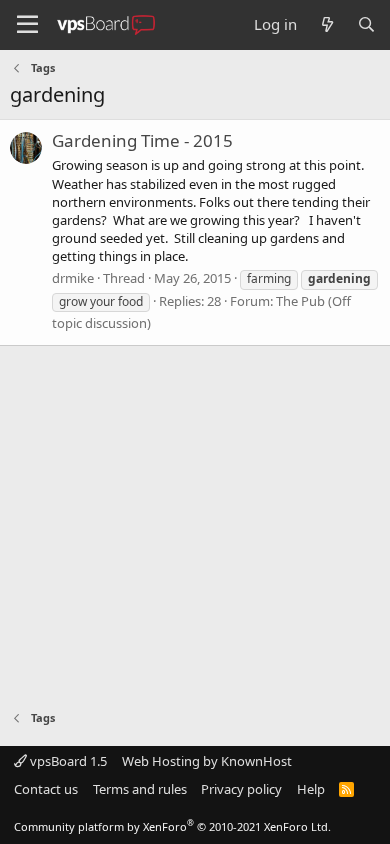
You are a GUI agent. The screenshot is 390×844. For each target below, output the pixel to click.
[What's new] (326, 24)
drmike (73, 278)
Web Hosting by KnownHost (207, 761)
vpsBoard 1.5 (67, 761)
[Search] (366, 24)
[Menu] (27, 25)
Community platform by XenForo (172, 826)
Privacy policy (241, 789)
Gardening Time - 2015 (142, 140)
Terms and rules (140, 789)
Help (311, 789)
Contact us (46, 789)
